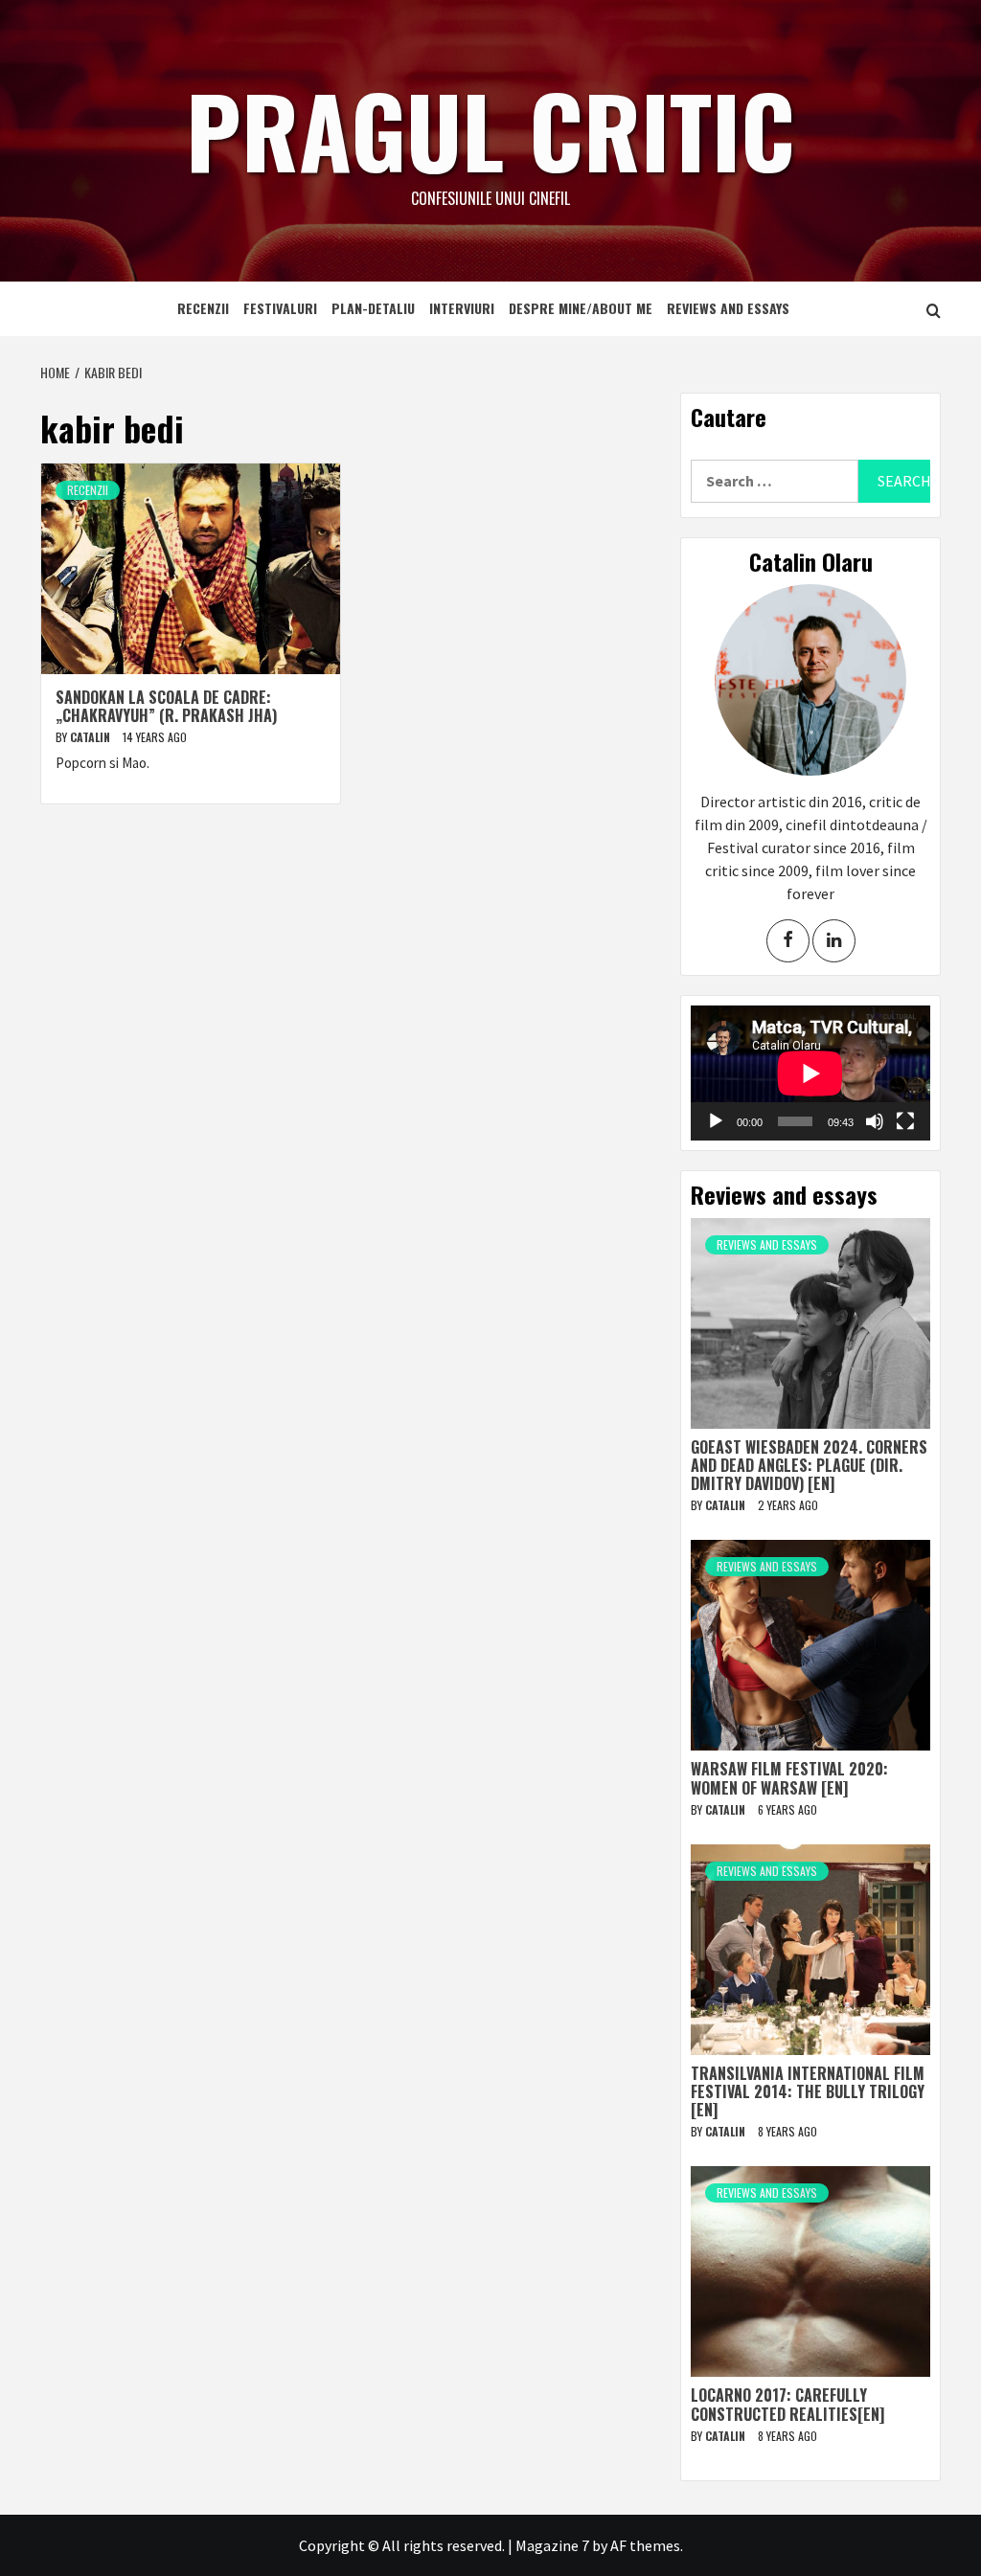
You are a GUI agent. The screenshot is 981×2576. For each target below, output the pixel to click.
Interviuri (462, 308)
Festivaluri (280, 308)
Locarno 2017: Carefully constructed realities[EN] (787, 2404)
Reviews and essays (728, 308)
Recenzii (203, 308)
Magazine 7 (552, 2545)
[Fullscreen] (905, 1121)
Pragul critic (490, 129)
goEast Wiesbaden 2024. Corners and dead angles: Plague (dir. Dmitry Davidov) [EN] (809, 1465)
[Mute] (875, 1121)
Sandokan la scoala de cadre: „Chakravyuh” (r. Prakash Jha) (166, 706)
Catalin (91, 737)
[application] (810, 1073)
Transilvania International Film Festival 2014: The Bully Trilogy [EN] (808, 2091)
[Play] (716, 1121)
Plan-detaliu (373, 308)
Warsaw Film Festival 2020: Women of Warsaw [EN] (789, 1778)
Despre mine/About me (581, 308)
